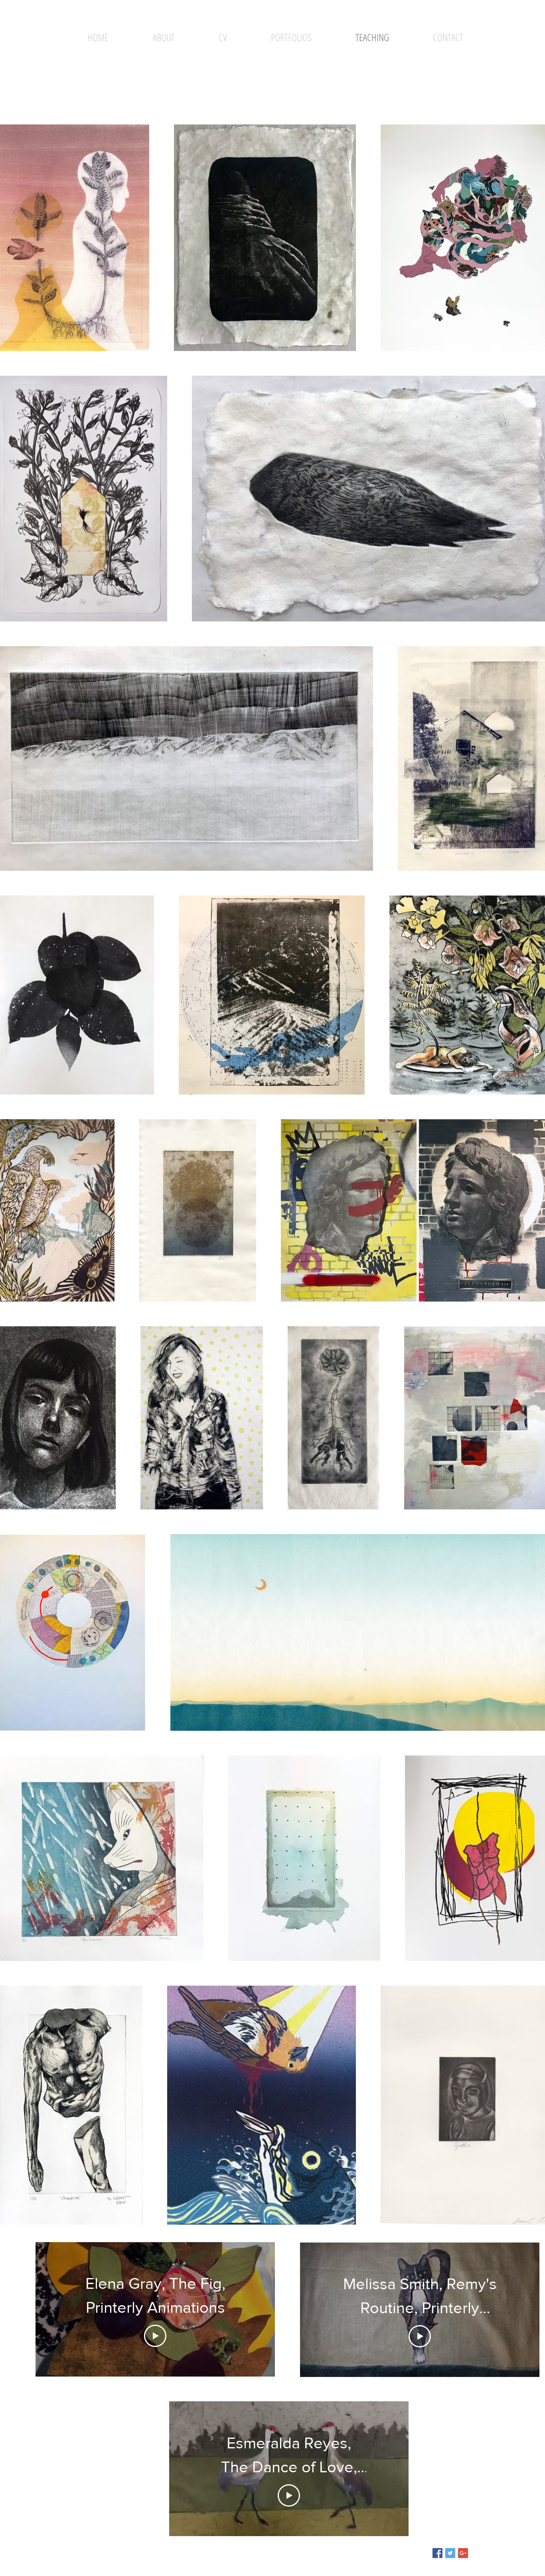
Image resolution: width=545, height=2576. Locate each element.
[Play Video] (155, 2336)
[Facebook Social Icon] (437, 2553)
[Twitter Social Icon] (450, 2553)
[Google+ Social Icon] (463, 2553)
